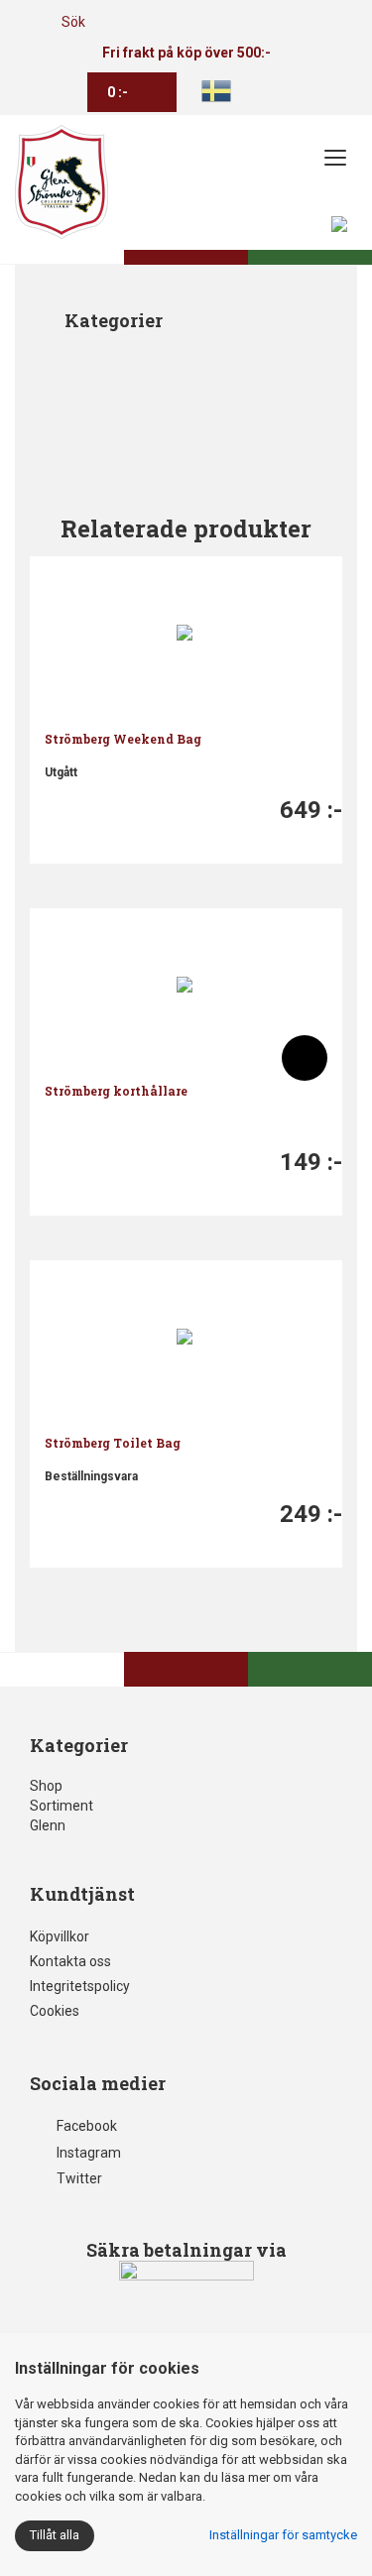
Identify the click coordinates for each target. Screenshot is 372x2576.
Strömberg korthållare (116, 1091)
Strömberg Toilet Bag (113, 1443)
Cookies (55, 2011)
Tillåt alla (55, 2535)
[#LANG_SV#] (216, 90)
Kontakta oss (70, 1961)
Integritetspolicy (80, 1986)
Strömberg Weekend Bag (123, 739)
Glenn (48, 1825)
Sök (73, 22)
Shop (46, 1786)
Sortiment (62, 1806)
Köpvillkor (60, 1936)
